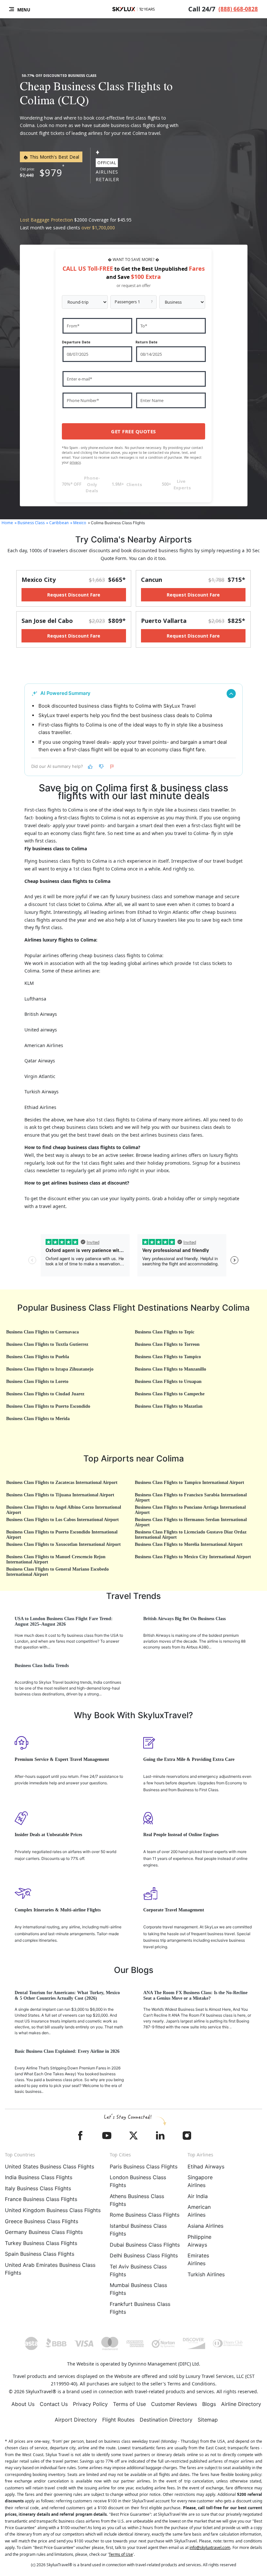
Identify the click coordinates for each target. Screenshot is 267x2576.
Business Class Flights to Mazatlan (169, 1406)
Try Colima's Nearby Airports (133, 539)
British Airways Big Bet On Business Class (184, 1619)
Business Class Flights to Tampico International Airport (190, 1482)
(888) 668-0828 (238, 9)
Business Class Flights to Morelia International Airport (189, 1544)
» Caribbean (57, 523)
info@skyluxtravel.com (210, 2547)
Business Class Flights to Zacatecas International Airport (62, 1482)
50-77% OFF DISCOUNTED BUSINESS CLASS (59, 76)
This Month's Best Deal (54, 157)
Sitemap (208, 2420)
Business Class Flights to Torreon (167, 1344)
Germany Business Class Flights (44, 2232)
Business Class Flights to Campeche (170, 1394)
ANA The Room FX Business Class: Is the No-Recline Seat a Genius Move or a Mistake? (195, 1995)
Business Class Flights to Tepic (165, 1332)
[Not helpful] (101, 767)
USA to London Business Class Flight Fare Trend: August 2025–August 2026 (64, 1621)
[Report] (112, 767)
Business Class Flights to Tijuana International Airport (60, 1495)
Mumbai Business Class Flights (138, 2289)
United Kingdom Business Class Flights (53, 2210)
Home (7, 523)
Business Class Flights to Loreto (37, 1382)
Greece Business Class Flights (42, 2221)
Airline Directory (241, 2404)
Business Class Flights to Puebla (38, 1357)
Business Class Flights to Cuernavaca (42, 1332)
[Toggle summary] (231, 694)
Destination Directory (166, 2420)
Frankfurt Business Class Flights (140, 2308)
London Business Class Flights (138, 2181)
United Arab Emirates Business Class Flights (50, 2269)
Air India (198, 2196)
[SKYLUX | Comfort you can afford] (133, 9)
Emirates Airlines (198, 2259)
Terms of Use (129, 2404)
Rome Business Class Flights (145, 2215)
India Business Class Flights (39, 2177)
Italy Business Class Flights (38, 2188)
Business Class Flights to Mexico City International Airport (193, 1557)
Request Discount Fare (74, 595)
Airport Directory (76, 2420)
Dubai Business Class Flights (145, 2245)
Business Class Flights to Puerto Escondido (48, 1406)
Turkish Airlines (206, 2274)
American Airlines (199, 2211)
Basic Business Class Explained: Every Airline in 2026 (67, 2051)
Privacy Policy (90, 2404)
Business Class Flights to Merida (38, 1419)
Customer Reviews (174, 2404)
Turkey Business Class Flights (41, 2243)
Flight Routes (118, 2420)
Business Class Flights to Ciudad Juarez (45, 1394)
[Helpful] (90, 767)
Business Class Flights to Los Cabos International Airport (63, 1520)
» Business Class (30, 523)
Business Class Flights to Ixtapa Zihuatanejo (50, 1369)
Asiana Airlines (205, 2226)
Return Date (147, 342)
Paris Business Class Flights (144, 2166)
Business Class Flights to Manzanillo (170, 1369)
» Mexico (78, 523)
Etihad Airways (206, 2166)
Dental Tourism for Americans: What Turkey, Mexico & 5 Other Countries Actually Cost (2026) (67, 1995)
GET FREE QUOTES (133, 431)
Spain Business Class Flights (40, 2254)
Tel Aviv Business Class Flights (138, 2270)
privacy (75, 462)
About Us (23, 2404)
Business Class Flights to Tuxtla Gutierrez (47, 1344)
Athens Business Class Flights (137, 2200)
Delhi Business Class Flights (144, 2255)
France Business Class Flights (41, 2199)
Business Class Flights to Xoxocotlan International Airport (63, 1544)
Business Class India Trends (42, 1666)
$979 (51, 173)
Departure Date (76, 342)
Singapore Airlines (200, 2181)
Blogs (209, 2404)
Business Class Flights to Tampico (168, 1357)
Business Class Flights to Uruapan (168, 1382)
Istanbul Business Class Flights (138, 2230)
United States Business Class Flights (49, 2166)
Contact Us (54, 2404)
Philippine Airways (199, 2241)
